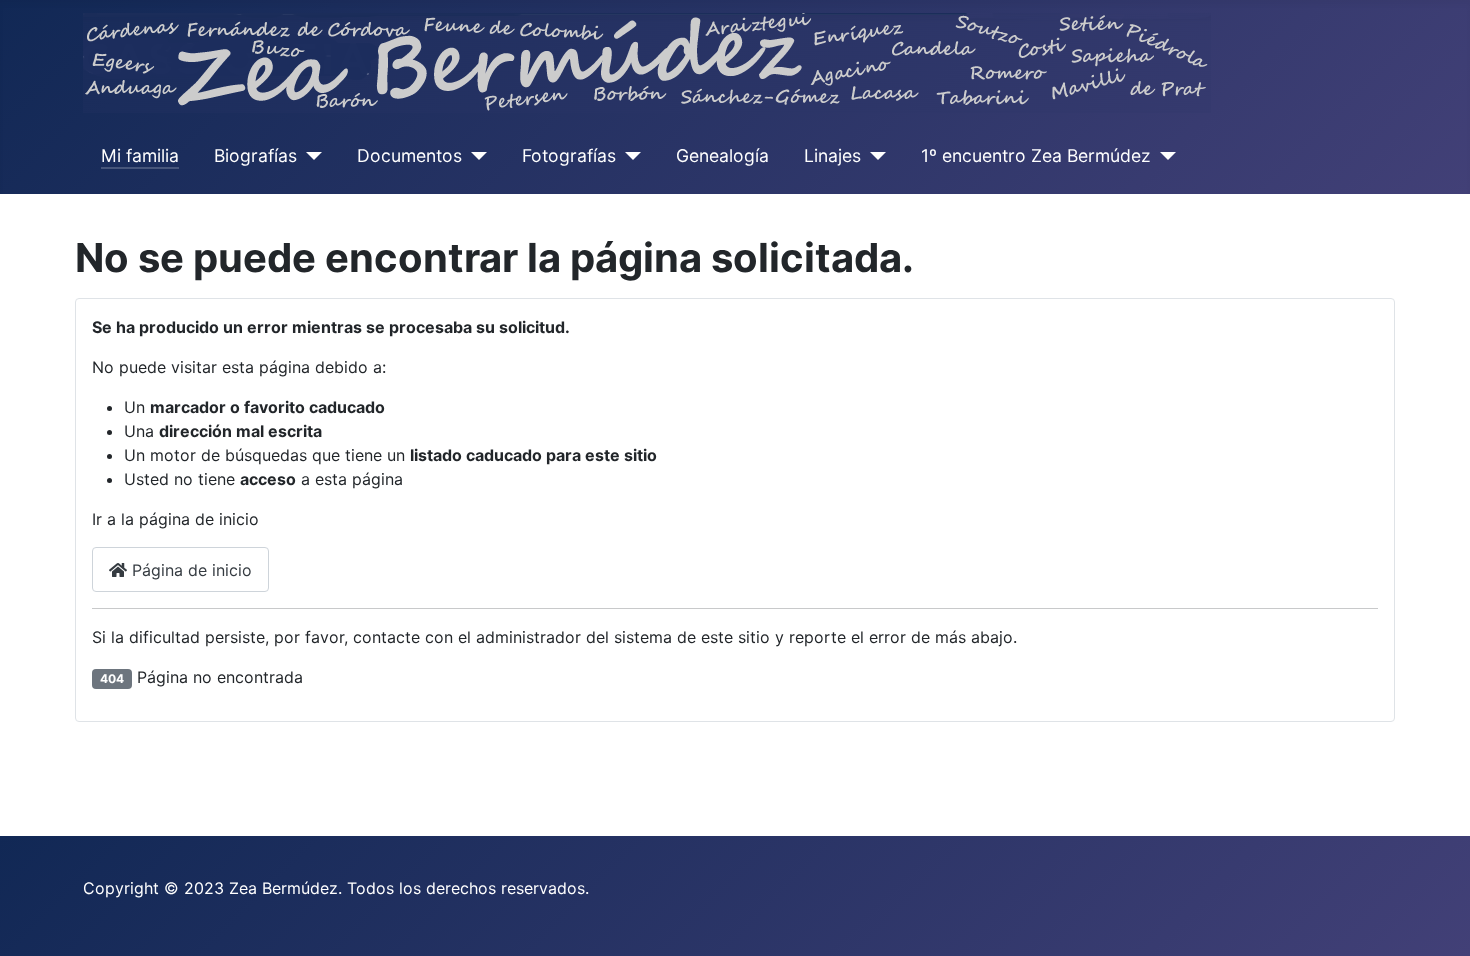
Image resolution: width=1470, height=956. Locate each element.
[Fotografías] (628, 156)
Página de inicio (189, 570)
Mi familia (140, 155)
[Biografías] (309, 156)
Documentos (409, 155)
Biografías (255, 155)
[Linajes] (873, 156)
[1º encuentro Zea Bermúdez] (1163, 156)
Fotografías (569, 155)
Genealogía (722, 155)
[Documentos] (474, 156)
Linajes (832, 155)
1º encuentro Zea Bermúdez (1036, 155)
